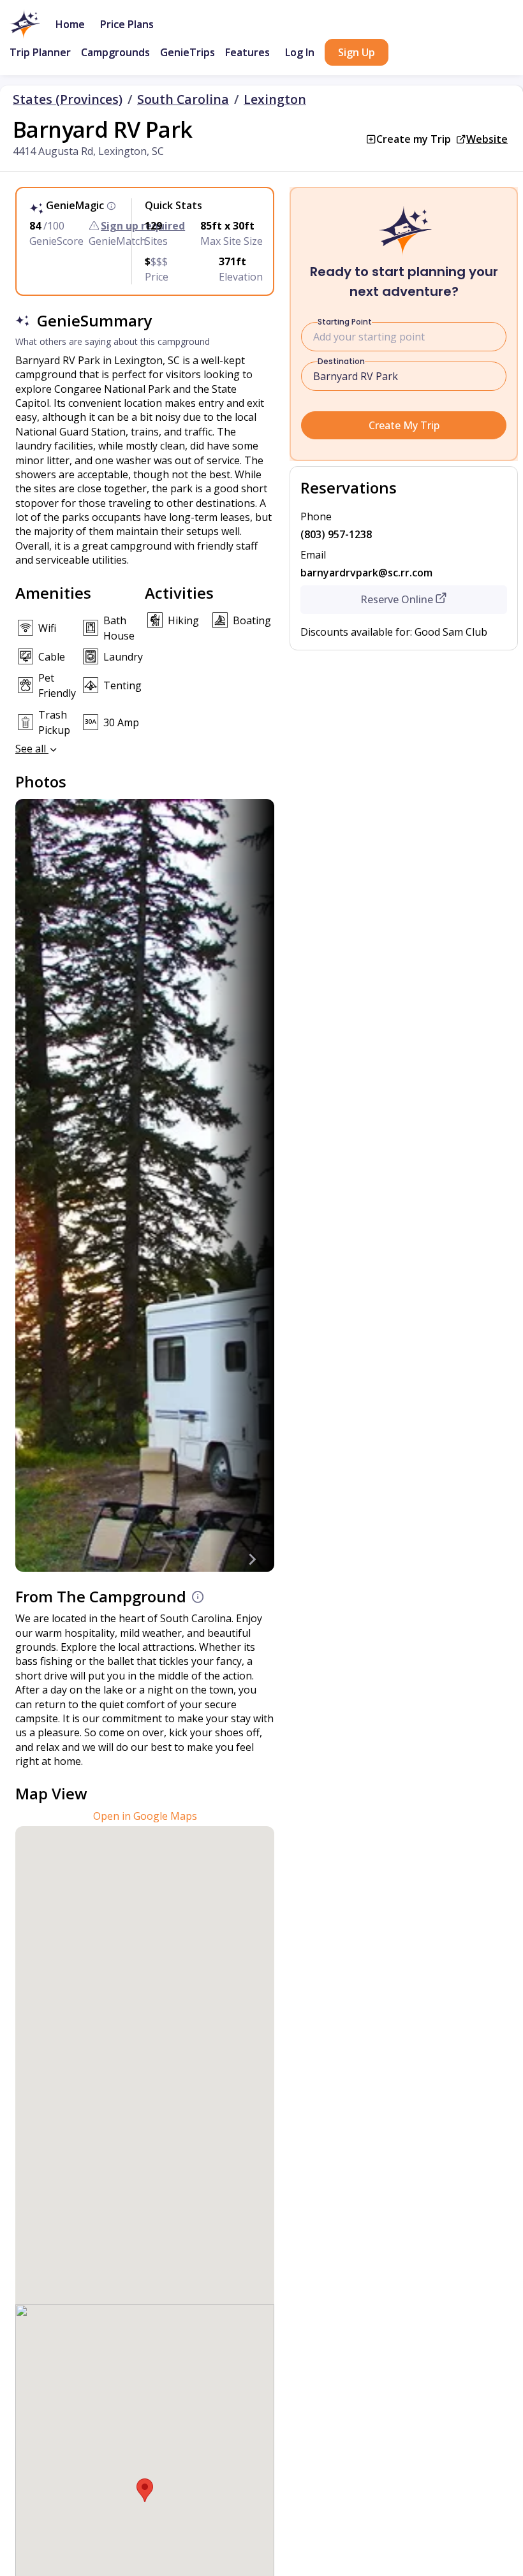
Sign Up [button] (357, 52)
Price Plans (127, 24)
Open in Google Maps (145, 1816)
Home (70, 24)
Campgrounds (115, 52)
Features (247, 52)
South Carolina (183, 99)
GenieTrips (188, 52)
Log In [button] (300, 52)
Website (487, 139)
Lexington (275, 99)
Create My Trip (404, 425)
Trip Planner (40, 52)
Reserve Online (397, 599)
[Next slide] (251, 1559)
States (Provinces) (68, 99)
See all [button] (32, 749)
